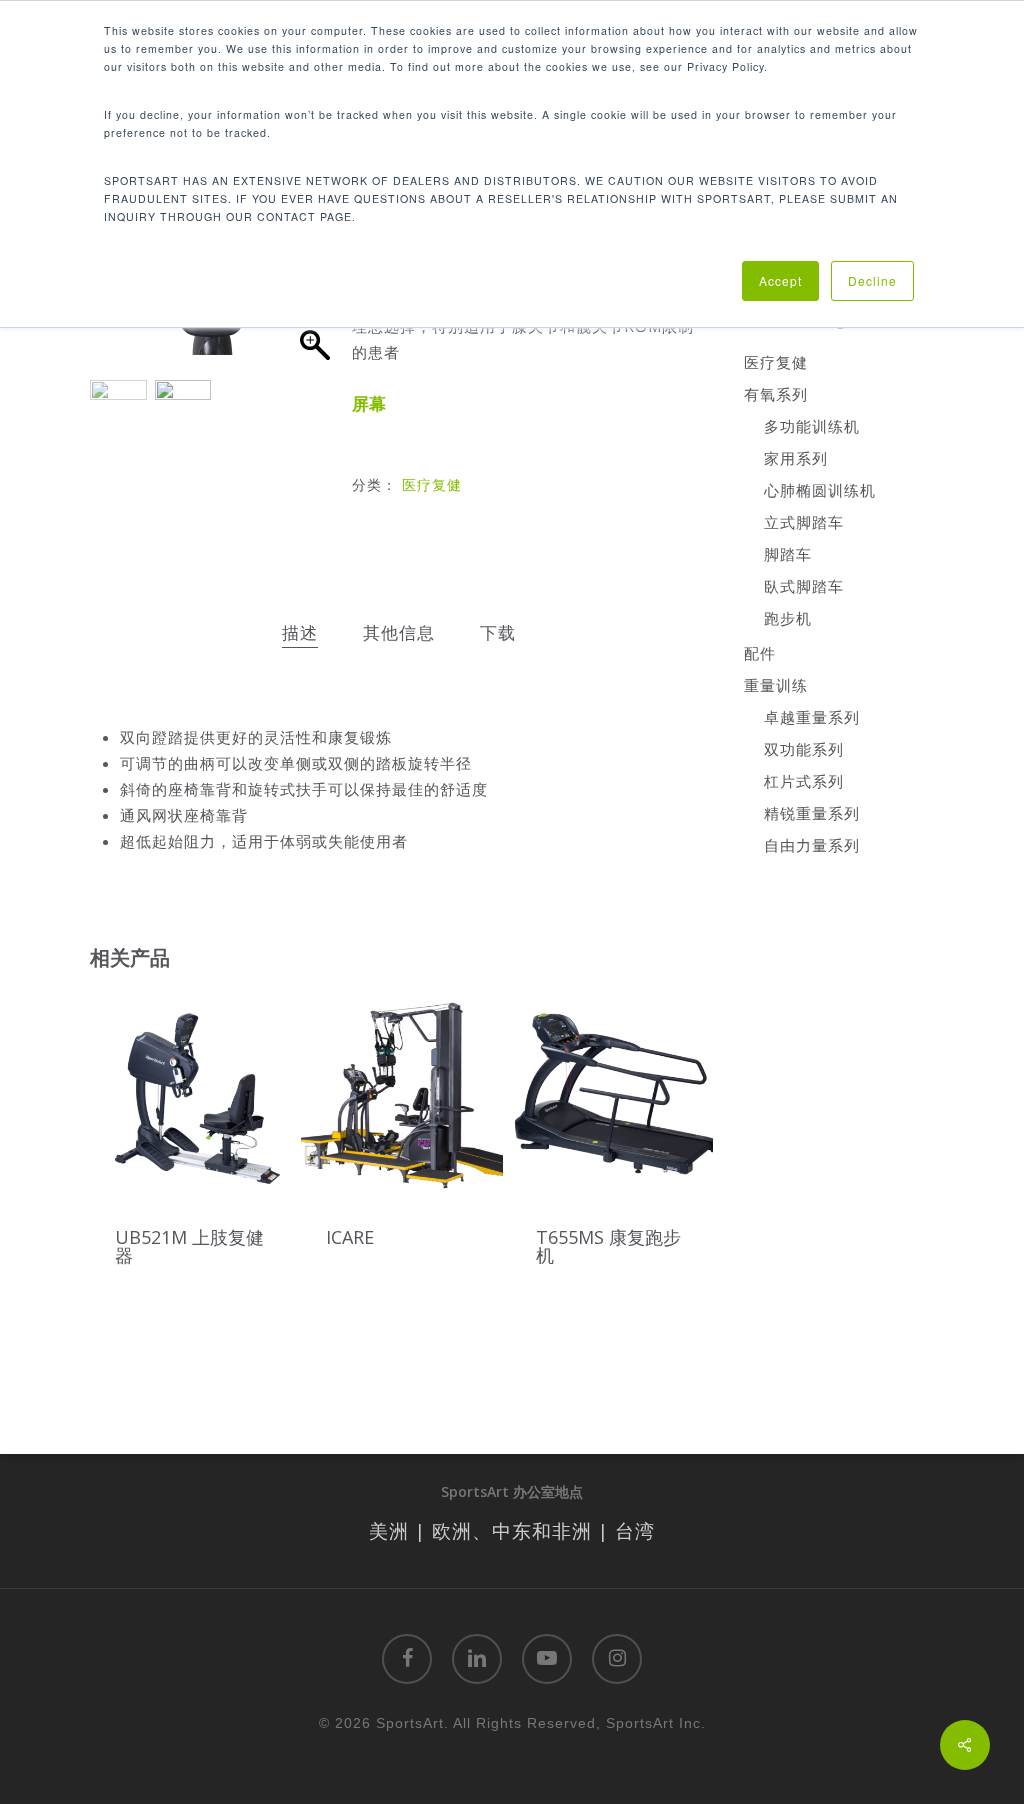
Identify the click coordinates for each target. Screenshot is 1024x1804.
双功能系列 (804, 749)
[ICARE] (402, 1096)
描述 (300, 632)
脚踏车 (788, 554)
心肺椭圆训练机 (820, 490)
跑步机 (788, 618)
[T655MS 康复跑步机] (612, 1096)
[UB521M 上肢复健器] (191, 1096)
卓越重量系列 (812, 717)
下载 (498, 632)
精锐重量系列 (812, 813)
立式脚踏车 (804, 522)
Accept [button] (780, 280)
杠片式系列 (804, 781)
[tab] (300, 633)
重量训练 (776, 685)
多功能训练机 (812, 426)
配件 (760, 653)
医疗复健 (432, 484)
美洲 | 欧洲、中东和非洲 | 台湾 (512, 1530)
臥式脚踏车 (804, 586)
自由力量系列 (812, 845)
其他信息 (399, 632)
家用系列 (796, 458)
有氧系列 (776, 394)
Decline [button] (872, 280)
